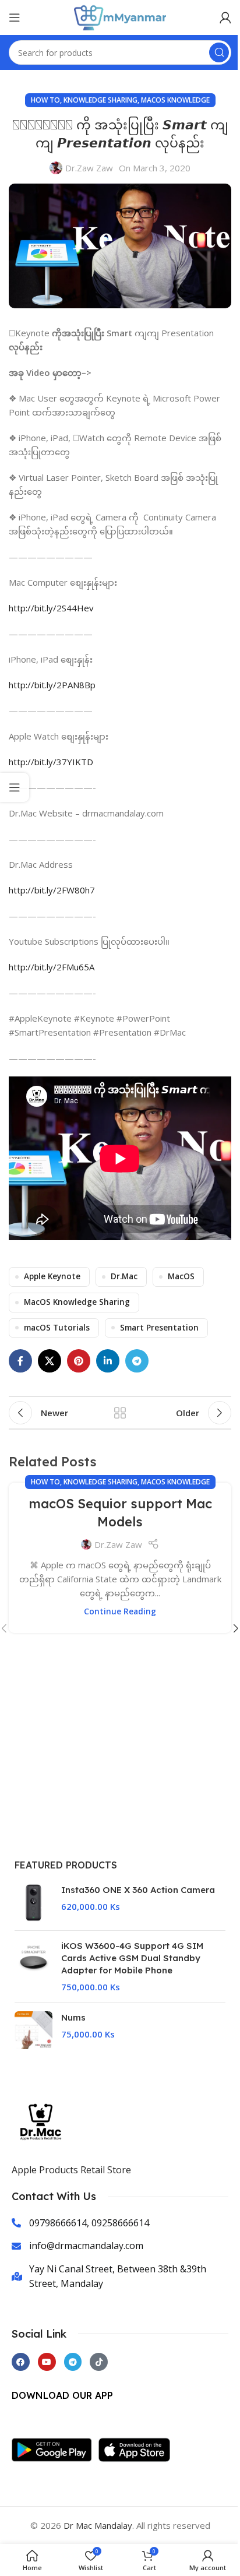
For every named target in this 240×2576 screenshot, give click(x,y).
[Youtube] (47, 2362)
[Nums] (33, 2030)
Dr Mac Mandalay (98, 2525)
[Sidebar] (15, 787)
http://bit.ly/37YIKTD (51, 762)
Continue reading (120, 1611)
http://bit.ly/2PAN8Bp (52, 685)
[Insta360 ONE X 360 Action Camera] (33, 1903)
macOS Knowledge (175, 100)
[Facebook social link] (20, 1361)
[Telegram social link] (137, 1361)
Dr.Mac (124, 1276)
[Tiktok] (99, 2362)
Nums (73, 2017)
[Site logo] (120, 16)
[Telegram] (73, 2362)
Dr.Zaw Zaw (89, 168)
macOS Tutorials (57, 1328)
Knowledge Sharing (100, 100)
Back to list (120, 1413)
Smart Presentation (159, 1328)
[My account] (225, 17)
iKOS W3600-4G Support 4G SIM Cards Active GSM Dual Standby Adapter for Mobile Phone (132, 1958)
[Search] (219, 52)
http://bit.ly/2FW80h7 (52, 890)
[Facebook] (21, 2362)
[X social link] (50, 1361)
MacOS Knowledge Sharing (77, 1302)
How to (45, 100)
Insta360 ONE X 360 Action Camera (138, 1890)
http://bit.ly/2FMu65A (52, 967)
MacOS (181, 1276)
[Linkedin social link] (108, 1361)
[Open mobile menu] (15, 17)
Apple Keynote (52, 1276)
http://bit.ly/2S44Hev (51, 608)
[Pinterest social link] (79, 1361)
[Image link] (55, 2448)
